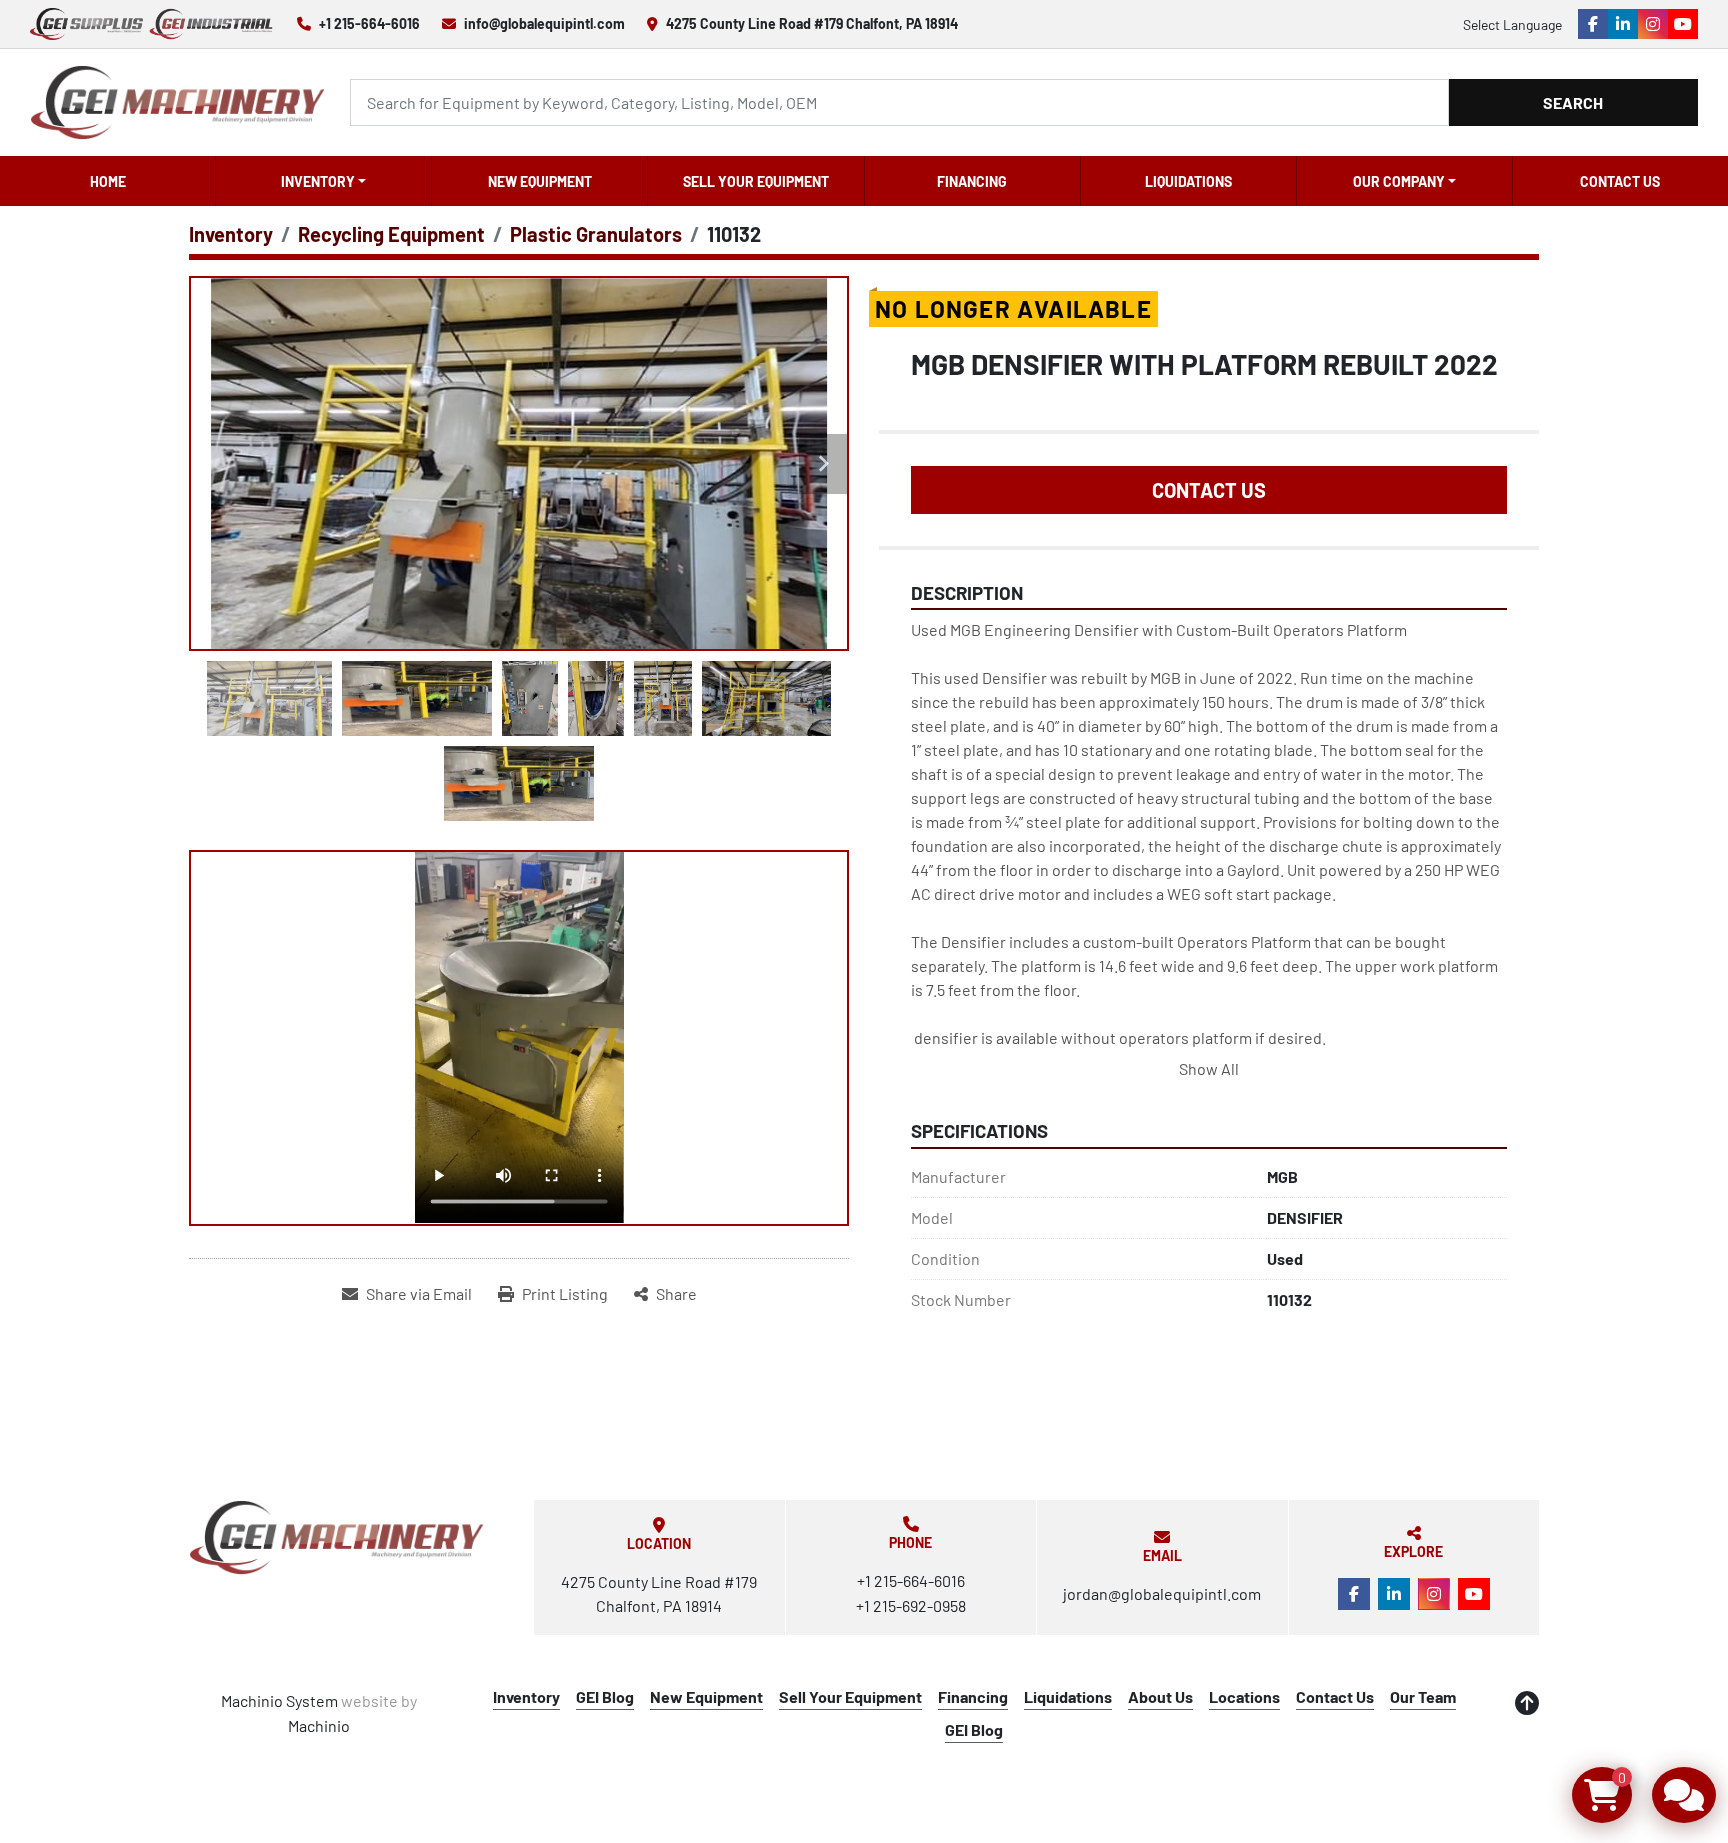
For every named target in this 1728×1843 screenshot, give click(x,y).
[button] (323, 181)
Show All (1209, 1068)
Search (1573, 102)
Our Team (1423, 1696)
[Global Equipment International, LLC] (337, 1537)
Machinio (319, 1725)
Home (108, 181)
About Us (1160, 1696)
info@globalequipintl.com (544, 23)
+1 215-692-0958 (911, 1605)
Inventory (318, 181)
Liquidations (1188, 181)
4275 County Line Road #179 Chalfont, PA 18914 (812, 23)
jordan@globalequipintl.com (1162, 1593)
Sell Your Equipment (756, 181)
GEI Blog (605, 1696)
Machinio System (279, 1700)
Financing (972, 181)
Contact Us (1620, 181)
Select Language (1512, 24)
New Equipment (540, 181)
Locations (1244, 1696)
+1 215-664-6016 (369, 23)
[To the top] (1527, 1703)
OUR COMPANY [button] (1399, 181)
